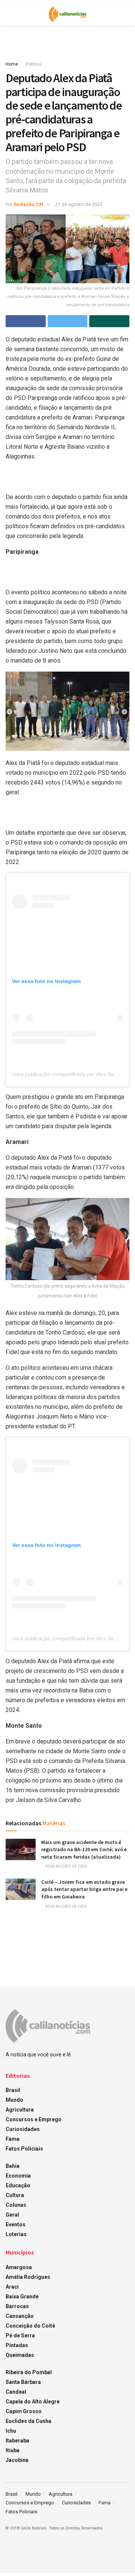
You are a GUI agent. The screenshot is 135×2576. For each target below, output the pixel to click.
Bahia (13, 2166)
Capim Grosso (24, 2411)
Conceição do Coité (30, 2326)
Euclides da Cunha (28, 2421)
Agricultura (20, 2110)
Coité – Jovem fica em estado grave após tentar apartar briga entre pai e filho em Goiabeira (84, 1889)
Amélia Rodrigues (28, 2277)
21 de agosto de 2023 (79, 204)
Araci (12, 2287)
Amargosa (19, 2267)
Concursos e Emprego (34, 2119)
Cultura (15, 2195)
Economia (18, 2176)
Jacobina (17, 2460)
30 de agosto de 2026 (65, 1866)
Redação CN (28, 204)
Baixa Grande (22, 2296)
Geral (12, 2215)
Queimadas (20, 2355)
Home (12, 64)
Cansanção (20, 2316)
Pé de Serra (20, 2336)
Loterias (16, 2234)
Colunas (16, 2205)
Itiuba (13, 2450)
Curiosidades (23, 2129)
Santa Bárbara (23, 2382)
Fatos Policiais (24, 2149)
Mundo (14, 2100)
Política (34, 64)
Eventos (16, 2224)
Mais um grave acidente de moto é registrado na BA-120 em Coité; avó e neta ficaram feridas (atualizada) (84, 1849)
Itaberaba (17, 2441)
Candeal (16, 2392)
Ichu (11, 2431)
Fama (13, 2139)
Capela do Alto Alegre (33, 2402)
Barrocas (17, 2306)
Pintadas (17, 2345)
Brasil (13, 2090)
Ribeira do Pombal (29, 2372)
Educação (18, 2185)
